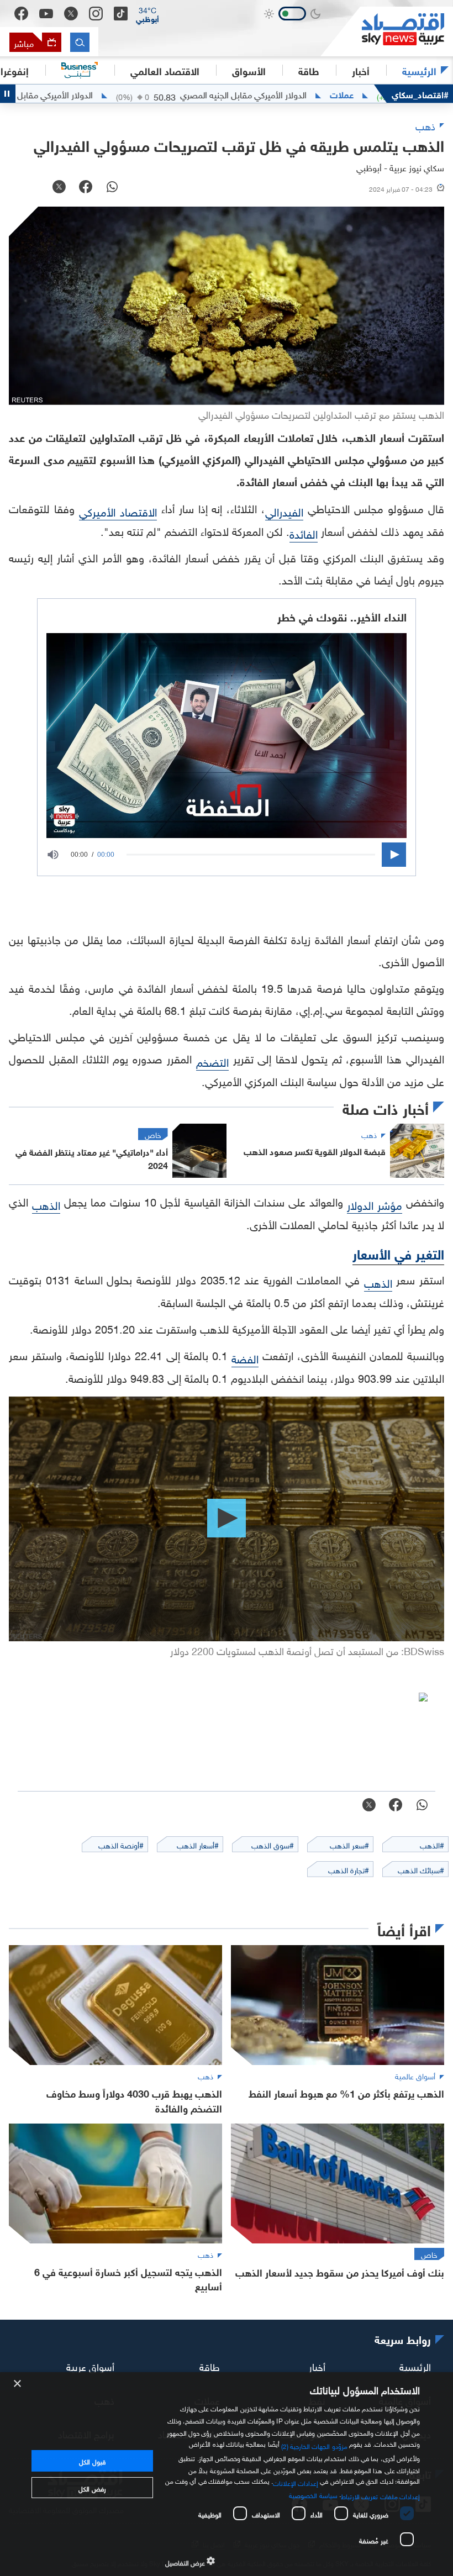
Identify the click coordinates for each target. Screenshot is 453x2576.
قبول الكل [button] (92, 2461)
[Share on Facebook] (86, 188)
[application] (227, 855)
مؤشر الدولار (375, 1204)
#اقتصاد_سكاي (420, 94)
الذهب (46, 1204)
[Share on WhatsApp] (112, 188)
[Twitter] (71, 14)
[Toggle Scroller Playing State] (8, 94)
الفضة (245, 1357)
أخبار (317, 2366)
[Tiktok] (121, 14)
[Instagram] (96, 14)
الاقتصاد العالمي (165, 70)
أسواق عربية (90, 2366)
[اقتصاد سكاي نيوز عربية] (387, 31)
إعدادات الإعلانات (296, 2482)
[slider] (251, 854)
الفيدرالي (284, 510)
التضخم (212, 1061)
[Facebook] (21, 14)
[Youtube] (46, 14)
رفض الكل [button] (92, 2488)
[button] (148, 14)
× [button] (18, 2384)
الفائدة (304, 533)
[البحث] (80, 42)
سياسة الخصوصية (313, 2494)
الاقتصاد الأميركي (118, 510)
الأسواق (249, 70)
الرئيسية (419, 70)
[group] (59, 855)
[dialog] (227, 2474)
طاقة (210, 2366)
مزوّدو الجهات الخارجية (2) (314, 2445)
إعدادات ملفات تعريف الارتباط (380, 2495)
